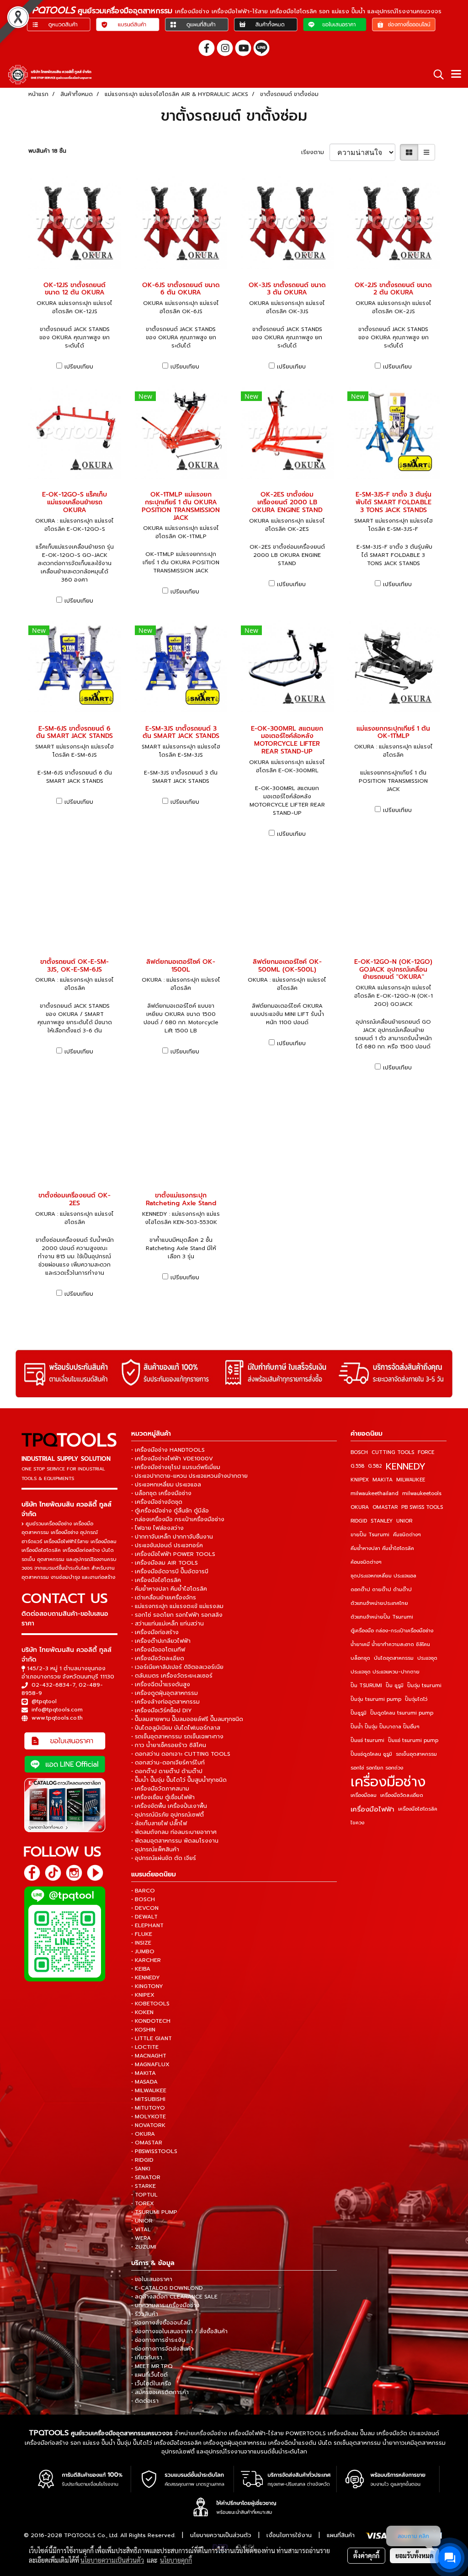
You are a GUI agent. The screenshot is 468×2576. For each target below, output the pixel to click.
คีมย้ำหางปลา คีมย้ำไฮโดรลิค (382, 1548)
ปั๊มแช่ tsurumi (367, 1740)
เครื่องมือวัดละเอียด (402, 1795)
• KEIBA (141, 1969)
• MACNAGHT (149, 2056)
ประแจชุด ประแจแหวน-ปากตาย (385, 1672)
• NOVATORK (148, 2125)
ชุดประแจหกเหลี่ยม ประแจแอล (383, 1576)
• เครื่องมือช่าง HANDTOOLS (168, 1450)
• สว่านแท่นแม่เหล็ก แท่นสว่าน (168, 1624)
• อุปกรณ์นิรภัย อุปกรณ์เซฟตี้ (168, 1815)
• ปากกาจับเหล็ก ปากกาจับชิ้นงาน (172, 1537)
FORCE (426, 1452)
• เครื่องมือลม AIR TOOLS (165, 1563)
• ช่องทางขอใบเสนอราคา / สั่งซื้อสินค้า (179, 2331)
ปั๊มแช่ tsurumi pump (413, 1740)
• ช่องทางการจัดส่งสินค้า (162, 2349)
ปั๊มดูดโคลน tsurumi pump (402, 1713)
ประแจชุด (427, 1658)
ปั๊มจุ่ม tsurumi (424, 1686)
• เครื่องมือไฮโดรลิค (156, 1580)
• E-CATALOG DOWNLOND (167, 2288)
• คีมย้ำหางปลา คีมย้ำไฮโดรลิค (169, 1589)
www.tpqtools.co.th (57, 1718)
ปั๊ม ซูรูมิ (395, 1686)
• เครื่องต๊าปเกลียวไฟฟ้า (161, 1641)
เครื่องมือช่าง (388, 1782)
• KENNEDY (146, 1977)
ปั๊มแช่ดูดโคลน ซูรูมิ (371, 1754)
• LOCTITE (145, 2047)
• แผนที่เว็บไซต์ (149, 2375)
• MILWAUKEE (149, 2090)
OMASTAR (385, 1507)
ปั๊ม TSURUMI (366, 1686)
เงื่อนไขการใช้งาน (289, 2535)
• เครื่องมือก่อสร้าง (155, 1632)
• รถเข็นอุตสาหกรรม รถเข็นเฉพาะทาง (177, 1737)
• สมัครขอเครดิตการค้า (160, 2392)
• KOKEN (142, 2012)
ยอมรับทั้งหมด (415, 2555)
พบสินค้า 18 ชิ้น (47, 151)
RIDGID (359, 1521)
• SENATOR (146, 2177)
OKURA (360, 1507)
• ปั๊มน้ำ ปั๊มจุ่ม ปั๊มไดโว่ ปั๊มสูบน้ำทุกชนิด (179, 1780)
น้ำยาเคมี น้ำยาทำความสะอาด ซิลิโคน (390, 1644)
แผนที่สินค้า (341, 2535)
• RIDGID (142, 2160)
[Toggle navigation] (456, 75)
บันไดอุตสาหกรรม (394, 1658)
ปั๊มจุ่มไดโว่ (416, 1699)
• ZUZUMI (144, 2247)
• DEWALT (144, 1917)
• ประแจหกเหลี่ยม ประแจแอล (166, 1485)
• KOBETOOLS (150, 2004)
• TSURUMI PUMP (154, 2212)
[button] (436, 75)
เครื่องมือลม (364, 1795)
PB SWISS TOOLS (422, 1507)
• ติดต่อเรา (145, 2401)
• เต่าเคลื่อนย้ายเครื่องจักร (164, 1598)
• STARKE (144, 2186)
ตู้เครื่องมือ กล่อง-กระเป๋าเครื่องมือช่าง (392, 1631)
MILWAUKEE (411, 1480)
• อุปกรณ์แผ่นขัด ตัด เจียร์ (164, 1858)
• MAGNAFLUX (150, 2064)
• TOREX (143, 2203)
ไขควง (357, 1823)
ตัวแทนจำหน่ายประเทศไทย (379, 1603)
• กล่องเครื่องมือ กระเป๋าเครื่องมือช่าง (178, 1519)
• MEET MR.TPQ (152, 2366)
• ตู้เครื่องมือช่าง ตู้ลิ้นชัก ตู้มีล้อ (170, 1511)
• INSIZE (141, 1943)
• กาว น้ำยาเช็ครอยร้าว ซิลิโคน (169, 1745)
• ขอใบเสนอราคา (152, 2279)
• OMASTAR (147, 2143)
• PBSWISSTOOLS (154, 2151)
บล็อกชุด (360, 1658)
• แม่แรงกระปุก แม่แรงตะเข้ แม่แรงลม (177, 1606)
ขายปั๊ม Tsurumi (370, 1535)
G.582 (375, 1466)
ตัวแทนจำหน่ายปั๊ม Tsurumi (382, 1617)
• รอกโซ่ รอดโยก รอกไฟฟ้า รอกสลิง (177, 1615)
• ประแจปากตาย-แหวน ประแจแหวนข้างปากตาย (189, 1476)
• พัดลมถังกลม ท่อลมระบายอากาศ (174, 1832)
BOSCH (359, 1452)
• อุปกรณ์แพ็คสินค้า (155, 1849)
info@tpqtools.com (57, 1710)
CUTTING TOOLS (393, 1452)
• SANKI (141, 2169)
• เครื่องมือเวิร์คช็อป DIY (162, 1710)
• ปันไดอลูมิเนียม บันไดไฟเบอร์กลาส (176, 1728)
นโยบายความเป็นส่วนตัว (221, 2535)
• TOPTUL (144, 2195)
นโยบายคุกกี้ (176, 2560)
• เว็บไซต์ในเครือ (151, 2384)
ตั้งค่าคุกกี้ (366, 2555)
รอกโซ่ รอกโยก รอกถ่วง (377, 1768)
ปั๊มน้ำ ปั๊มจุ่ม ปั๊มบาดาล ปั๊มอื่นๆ (385, 1727)
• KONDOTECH (151, 2021)
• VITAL (141, 2229)
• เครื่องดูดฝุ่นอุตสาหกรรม (165, 1693)
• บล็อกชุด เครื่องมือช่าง (161, 1493)
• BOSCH (143, 1899)
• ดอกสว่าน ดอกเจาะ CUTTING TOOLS (181, 1754)
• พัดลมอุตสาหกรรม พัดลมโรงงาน (175, 1841)
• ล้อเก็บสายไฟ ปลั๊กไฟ (159, 1823)
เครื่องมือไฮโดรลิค (418, 1809)
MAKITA (383, 1480)
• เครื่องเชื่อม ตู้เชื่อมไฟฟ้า (163, 1797)
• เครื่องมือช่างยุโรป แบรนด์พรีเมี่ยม (176, 1467)
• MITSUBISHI (148, 2099)
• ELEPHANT (147, 1925)
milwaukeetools (422, 1494)
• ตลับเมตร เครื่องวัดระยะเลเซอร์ (172, 1676)
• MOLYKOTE (149, 2116)
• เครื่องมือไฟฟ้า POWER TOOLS (173, 1554)
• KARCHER (146, 1960)
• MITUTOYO (148, 2108)
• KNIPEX (143, 1995)
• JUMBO (143, 1951)
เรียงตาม (315, 152)
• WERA (141, 2238)
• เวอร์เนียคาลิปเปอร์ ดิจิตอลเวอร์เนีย (177, 1667)
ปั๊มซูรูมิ (359, 1713)
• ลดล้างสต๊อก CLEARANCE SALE (174, 2297)
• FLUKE (142, 1934)
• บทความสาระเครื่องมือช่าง (165, 2305)
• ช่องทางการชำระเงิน (158, 2340)
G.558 (357, 1466)
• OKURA (143, 2134)
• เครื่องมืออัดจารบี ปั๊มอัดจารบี (170, 1571)
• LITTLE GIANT (152, 2038)
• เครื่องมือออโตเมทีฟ (158, 1650)
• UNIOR (142, 2221)
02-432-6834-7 (53, 1685)
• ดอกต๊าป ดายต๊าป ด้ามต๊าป (167, 1771)
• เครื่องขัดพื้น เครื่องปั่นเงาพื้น (169, 1806)
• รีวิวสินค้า (145, 2314)
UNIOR (404, 1521)
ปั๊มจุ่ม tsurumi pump (376, 1699)
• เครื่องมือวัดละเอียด (158, 1658)
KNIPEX (360, 1480)
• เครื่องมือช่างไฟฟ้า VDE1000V (172, 1459)
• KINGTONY (147, 1986)
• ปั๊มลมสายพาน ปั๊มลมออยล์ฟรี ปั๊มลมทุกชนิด (187, 1719)
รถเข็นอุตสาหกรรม (416, 1754)
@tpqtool (44, 1701)
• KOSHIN (143, 2030)
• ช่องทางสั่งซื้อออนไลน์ (161, 2323)
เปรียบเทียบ (79, 367)
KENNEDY (406, 1466)
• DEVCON (145, 1908)
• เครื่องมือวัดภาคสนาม (160, 1789)
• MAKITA (144, 2073)
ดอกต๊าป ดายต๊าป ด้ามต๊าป (381, 1590)
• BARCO (143, 1891)
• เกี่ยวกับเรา (147, 2357)
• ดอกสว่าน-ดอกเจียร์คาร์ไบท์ (168, 1763)
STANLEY (382, 1521)
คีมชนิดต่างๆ (407, 1535)
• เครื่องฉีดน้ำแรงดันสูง (161, 1684)
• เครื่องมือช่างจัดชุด (157, 1502)
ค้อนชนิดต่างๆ (366, 1562)
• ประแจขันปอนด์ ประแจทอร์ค (167, 1545)
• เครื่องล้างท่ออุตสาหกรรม (165, 1702)
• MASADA (144, 2082)
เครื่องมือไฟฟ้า (372, 1809)
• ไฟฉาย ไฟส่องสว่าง (157, 1528)
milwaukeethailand (375, 1494)
